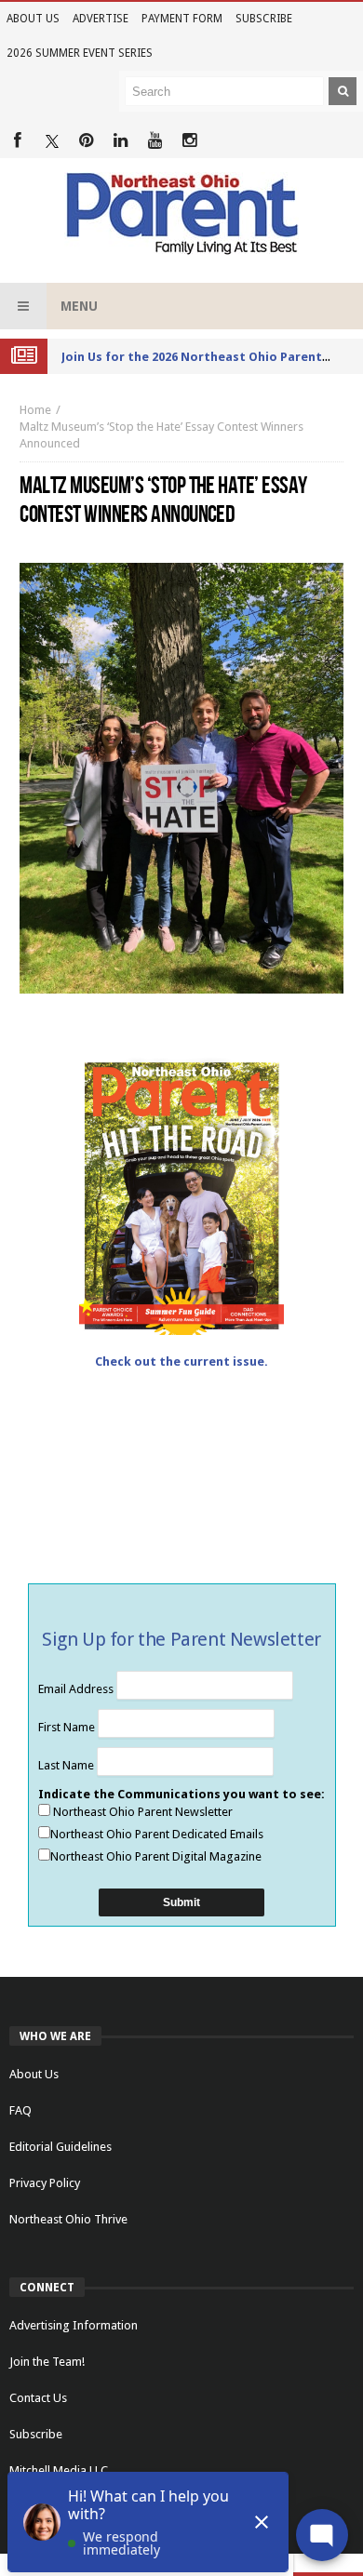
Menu (79, 306)
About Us (33, 19)
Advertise (101, 19)
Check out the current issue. (181, 1361)
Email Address (77, 1689)
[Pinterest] (86, 141)
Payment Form (182, 19)
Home (35, 410)
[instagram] (189, 141)
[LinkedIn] (121, 141)
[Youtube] (155, 141)
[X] (52, 141)
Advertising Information (74, 2325)
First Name (68, 1727)
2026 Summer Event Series (80, 53)
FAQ (20, 2110)
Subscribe (264, 19)
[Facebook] (17, 141)
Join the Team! (47, 2362)
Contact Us (38, 2398)
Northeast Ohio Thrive (68, 2219)
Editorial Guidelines (60, 2147)
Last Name (67, 1765)
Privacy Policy (45, 2183)
